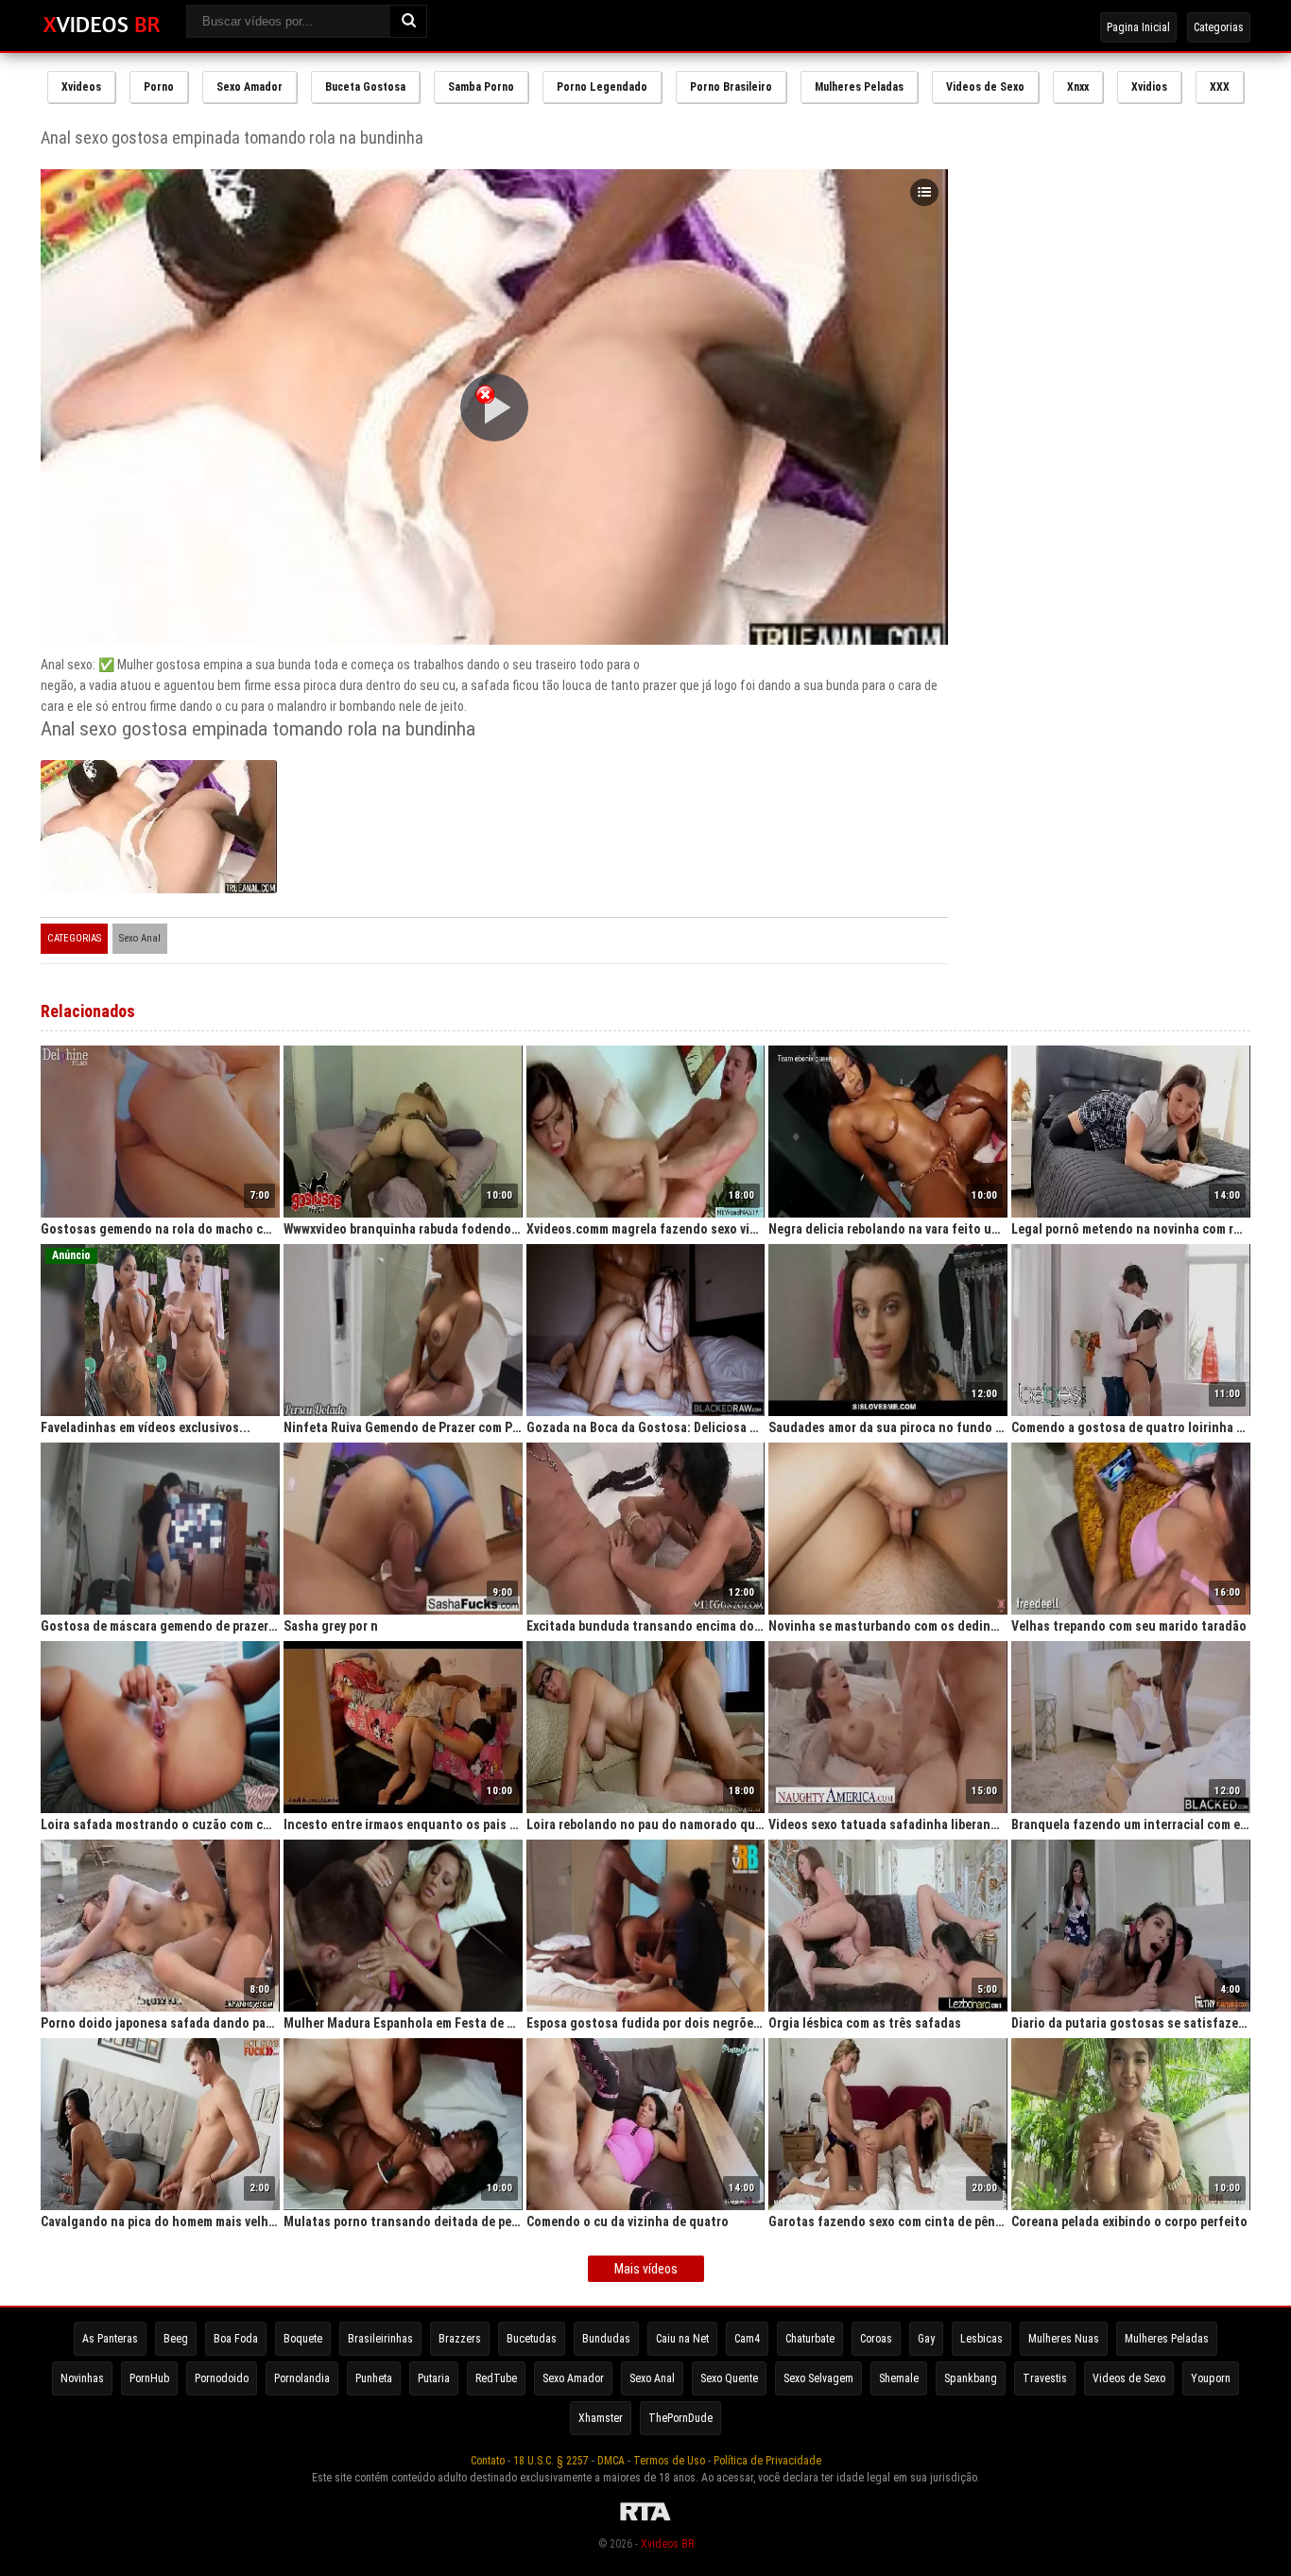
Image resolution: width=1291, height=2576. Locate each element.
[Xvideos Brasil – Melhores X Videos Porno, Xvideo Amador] (102, 26)
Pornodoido (222, 2378)
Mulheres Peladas (859, 87)
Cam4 (747, 2339)
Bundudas (606, 2339)
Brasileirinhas (380, 2339)
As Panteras (110, 2339)
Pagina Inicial (1138, 27)
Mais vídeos (646, 2269)
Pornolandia (302, 2378)
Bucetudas (532, 2339)
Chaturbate (810, 2339)
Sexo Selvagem (818, 2378)
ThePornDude (680, 2418)
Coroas (876, 2339)
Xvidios (1149, 87)
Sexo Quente (729, 2378)
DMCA (611, 2461)
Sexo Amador (250, 87)
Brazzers (460, 2339)
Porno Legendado (602, 87)
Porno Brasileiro (731, 87)
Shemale (899, 2378)
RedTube (496, 2378)
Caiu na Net (682, 2339)
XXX (1220, 87)
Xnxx (1078, 87)
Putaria (434, 2378)
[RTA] (645, 2521)
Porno (159, 87)
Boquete (303, 2339)
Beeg (176, 2339)
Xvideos (81, 87)
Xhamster (601, 2418)
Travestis (1045, 2378)
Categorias (1219, 27)
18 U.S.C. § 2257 (551, 2461)
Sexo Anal (140, 938)
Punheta (374, 2378)
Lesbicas (981, 2339)
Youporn (1211, 2378)
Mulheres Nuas (1064, 2339)
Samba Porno (481, 87)
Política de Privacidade (767, 2461)
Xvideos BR (667, 2544)
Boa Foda (236, 2339)
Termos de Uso (669, 2461)
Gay (926, 2339)
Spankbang (971, 2378)
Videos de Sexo (985, 87)
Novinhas (82, 2378)
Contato (488, 2461)
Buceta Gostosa (365, 87)
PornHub (149, 2378)
